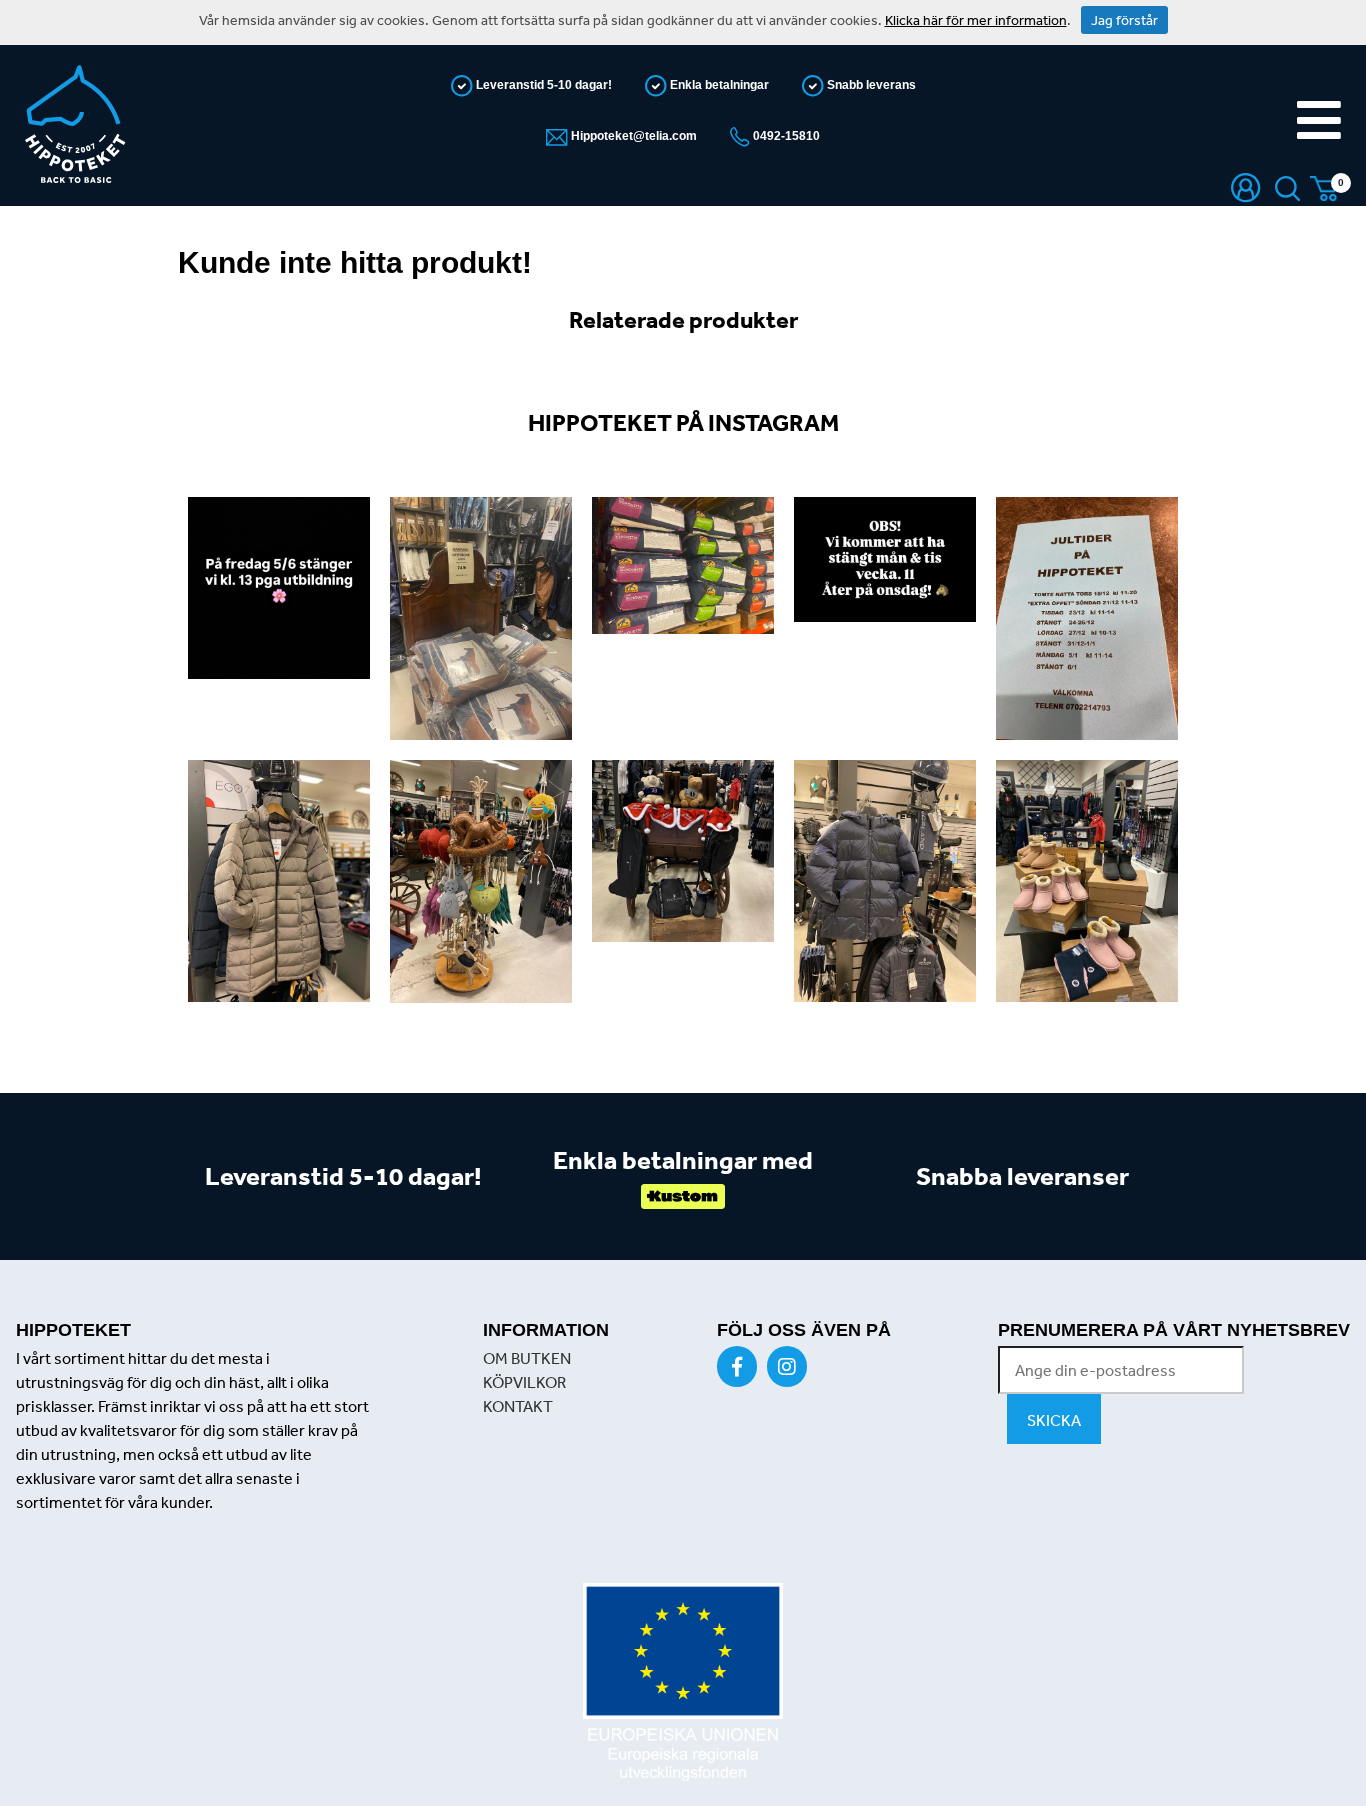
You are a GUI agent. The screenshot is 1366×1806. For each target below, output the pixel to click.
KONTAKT (518, 1406)
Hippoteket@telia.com (632, 136)
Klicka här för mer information (976, 20)
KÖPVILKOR (524, 1382)
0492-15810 (785, 136)
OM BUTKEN (527, 1358)
